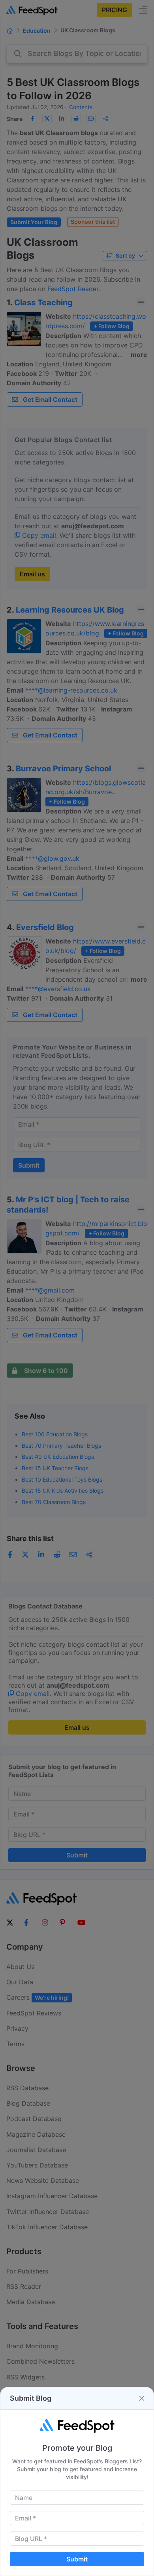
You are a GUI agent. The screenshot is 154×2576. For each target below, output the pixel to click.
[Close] (142, 2398)
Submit (77, 2559)
